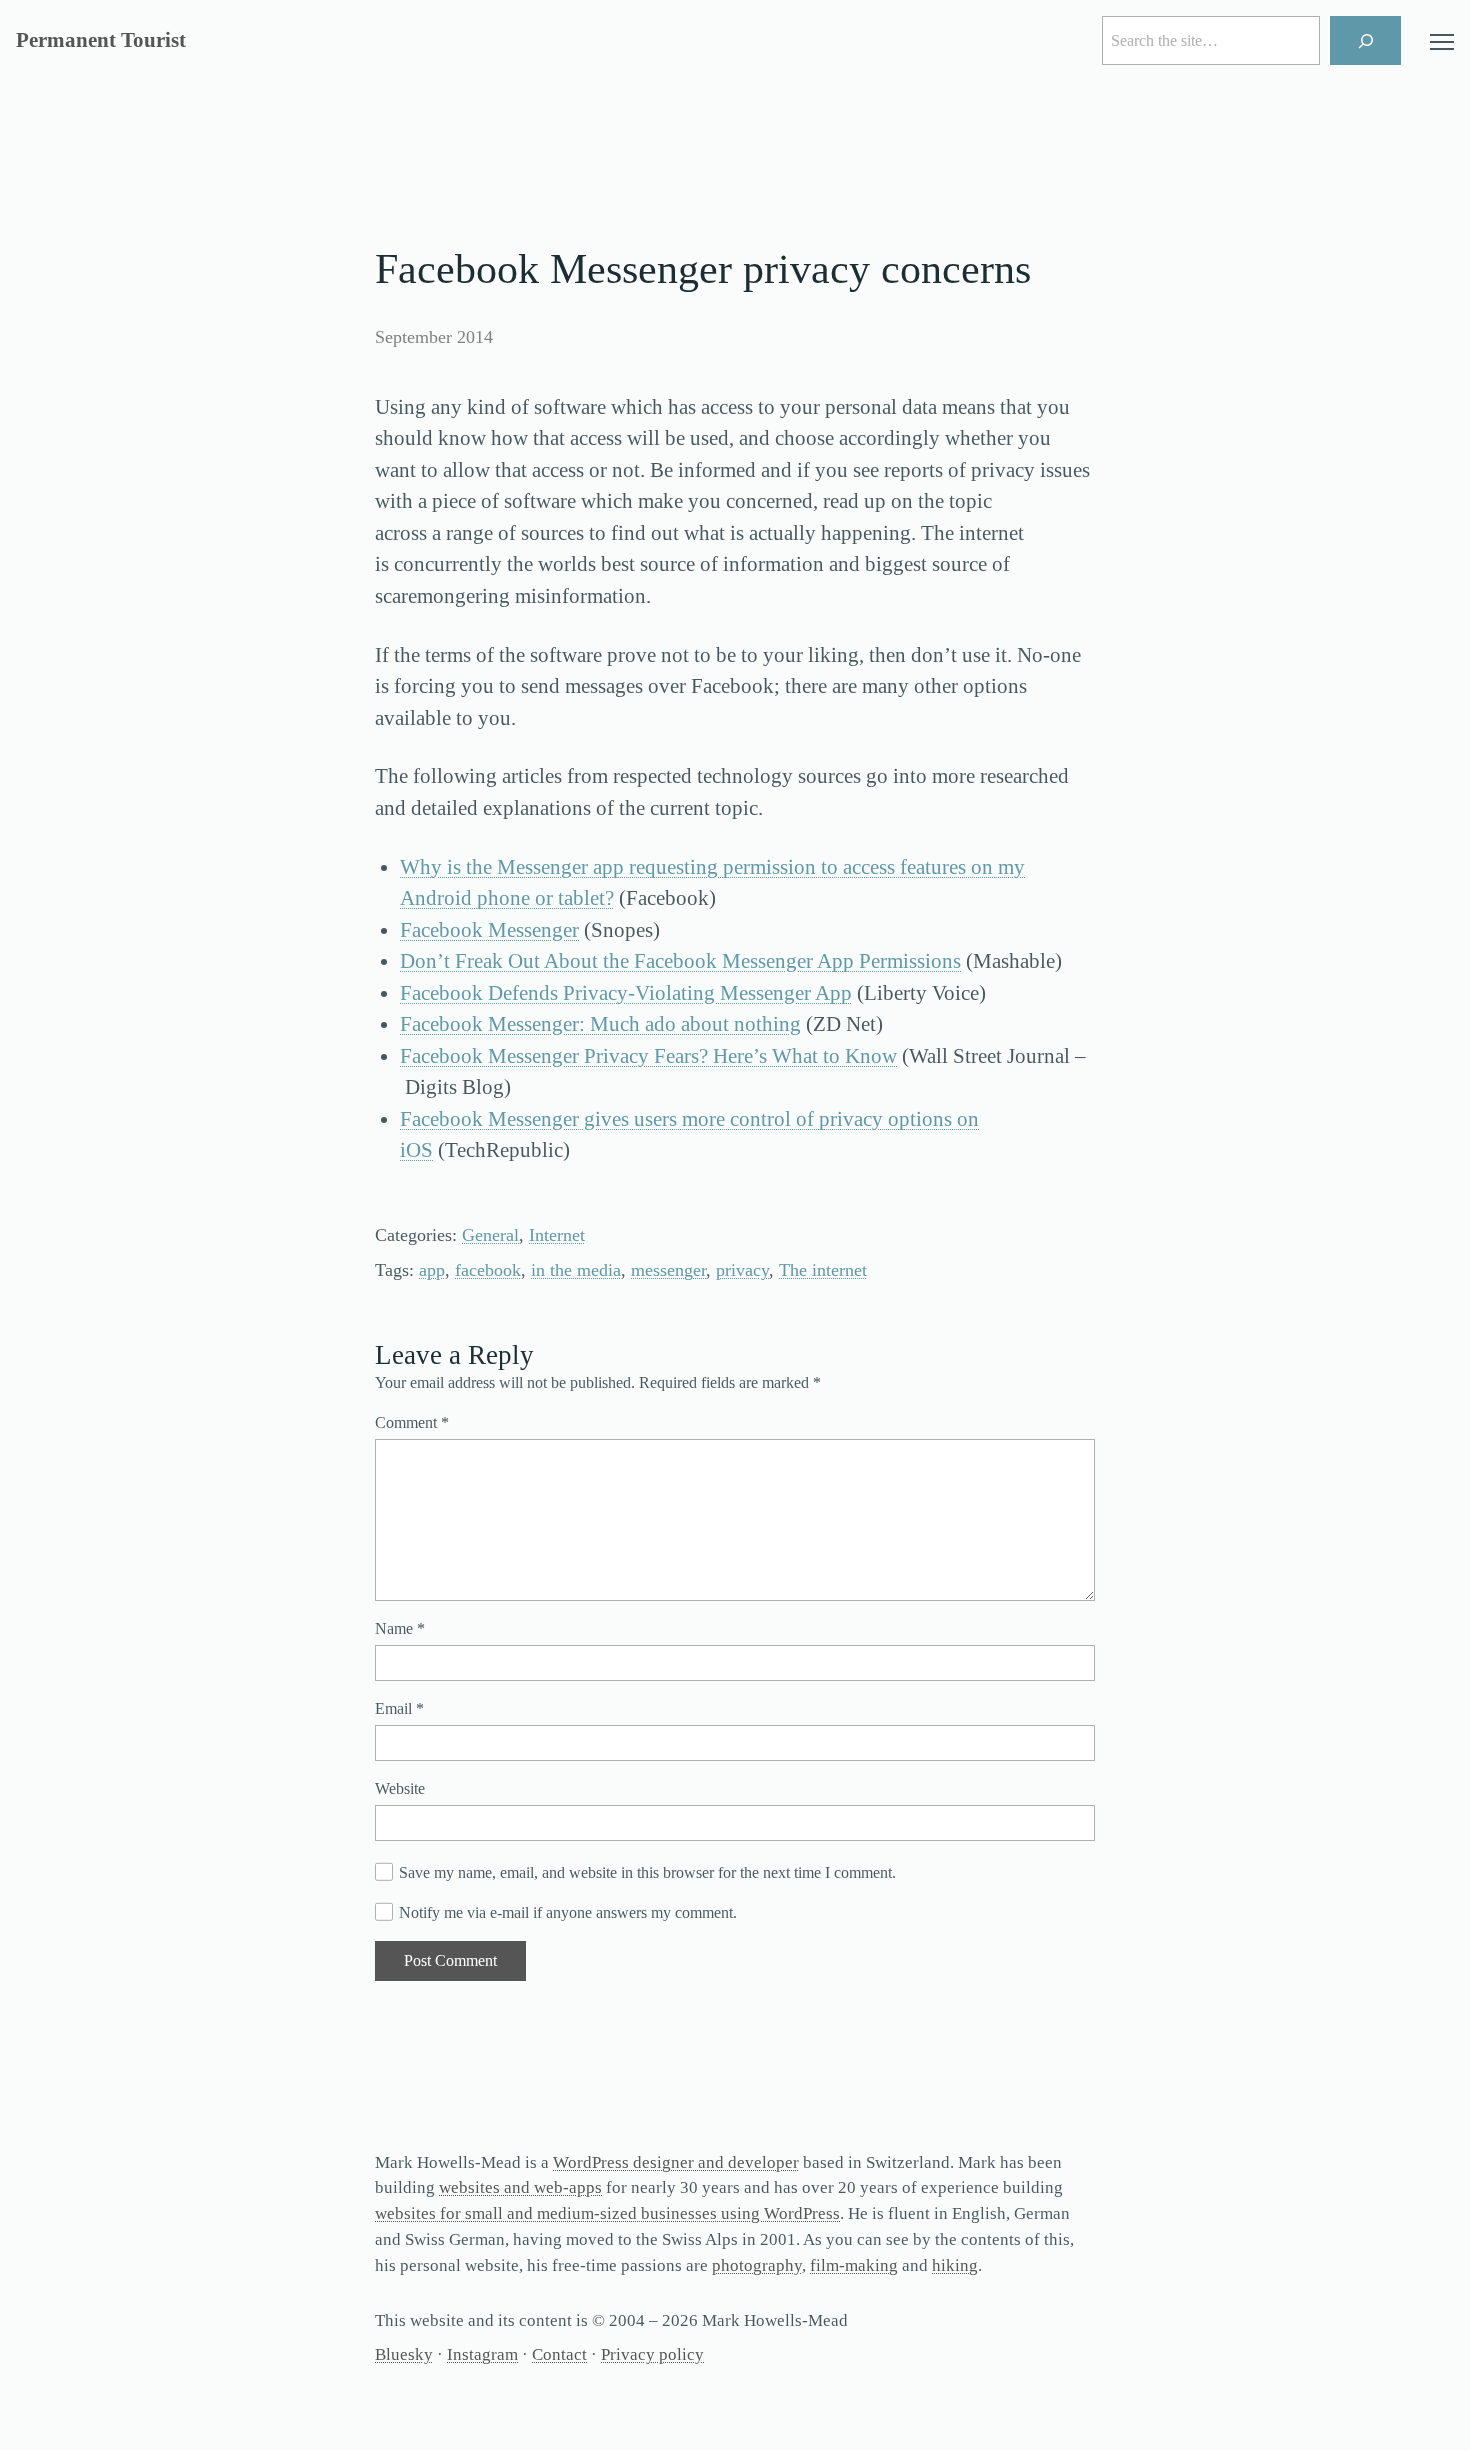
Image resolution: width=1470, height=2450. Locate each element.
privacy (742, 1270)
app (432, 1270)
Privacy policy (652, 2354)
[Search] (1365, 40)
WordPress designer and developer (676, 2162)
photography (757, 2265)
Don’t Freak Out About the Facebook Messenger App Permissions (680, 961)
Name (400, 1628)
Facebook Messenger (489, 930)
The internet (823, 1270)
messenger (668, 1270)
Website (400, 1788)
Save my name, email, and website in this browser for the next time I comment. (647, 1872)
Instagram (482, 2354)
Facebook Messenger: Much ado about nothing (600, 1024)
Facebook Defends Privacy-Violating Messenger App (626, 993)
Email (399, 1708)
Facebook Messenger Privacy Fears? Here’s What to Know (648, 1056)
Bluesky (404, 2354)
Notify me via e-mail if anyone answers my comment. (568, 1912)
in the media (576, 1270)
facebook (488, 1270)
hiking (955, 2265)
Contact (559, 2354)
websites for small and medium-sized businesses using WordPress (607, 2213)
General (490, 1235)
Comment (412, 1422)
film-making (854, 2265)
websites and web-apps (520, 2187)
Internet (557, 1235)
